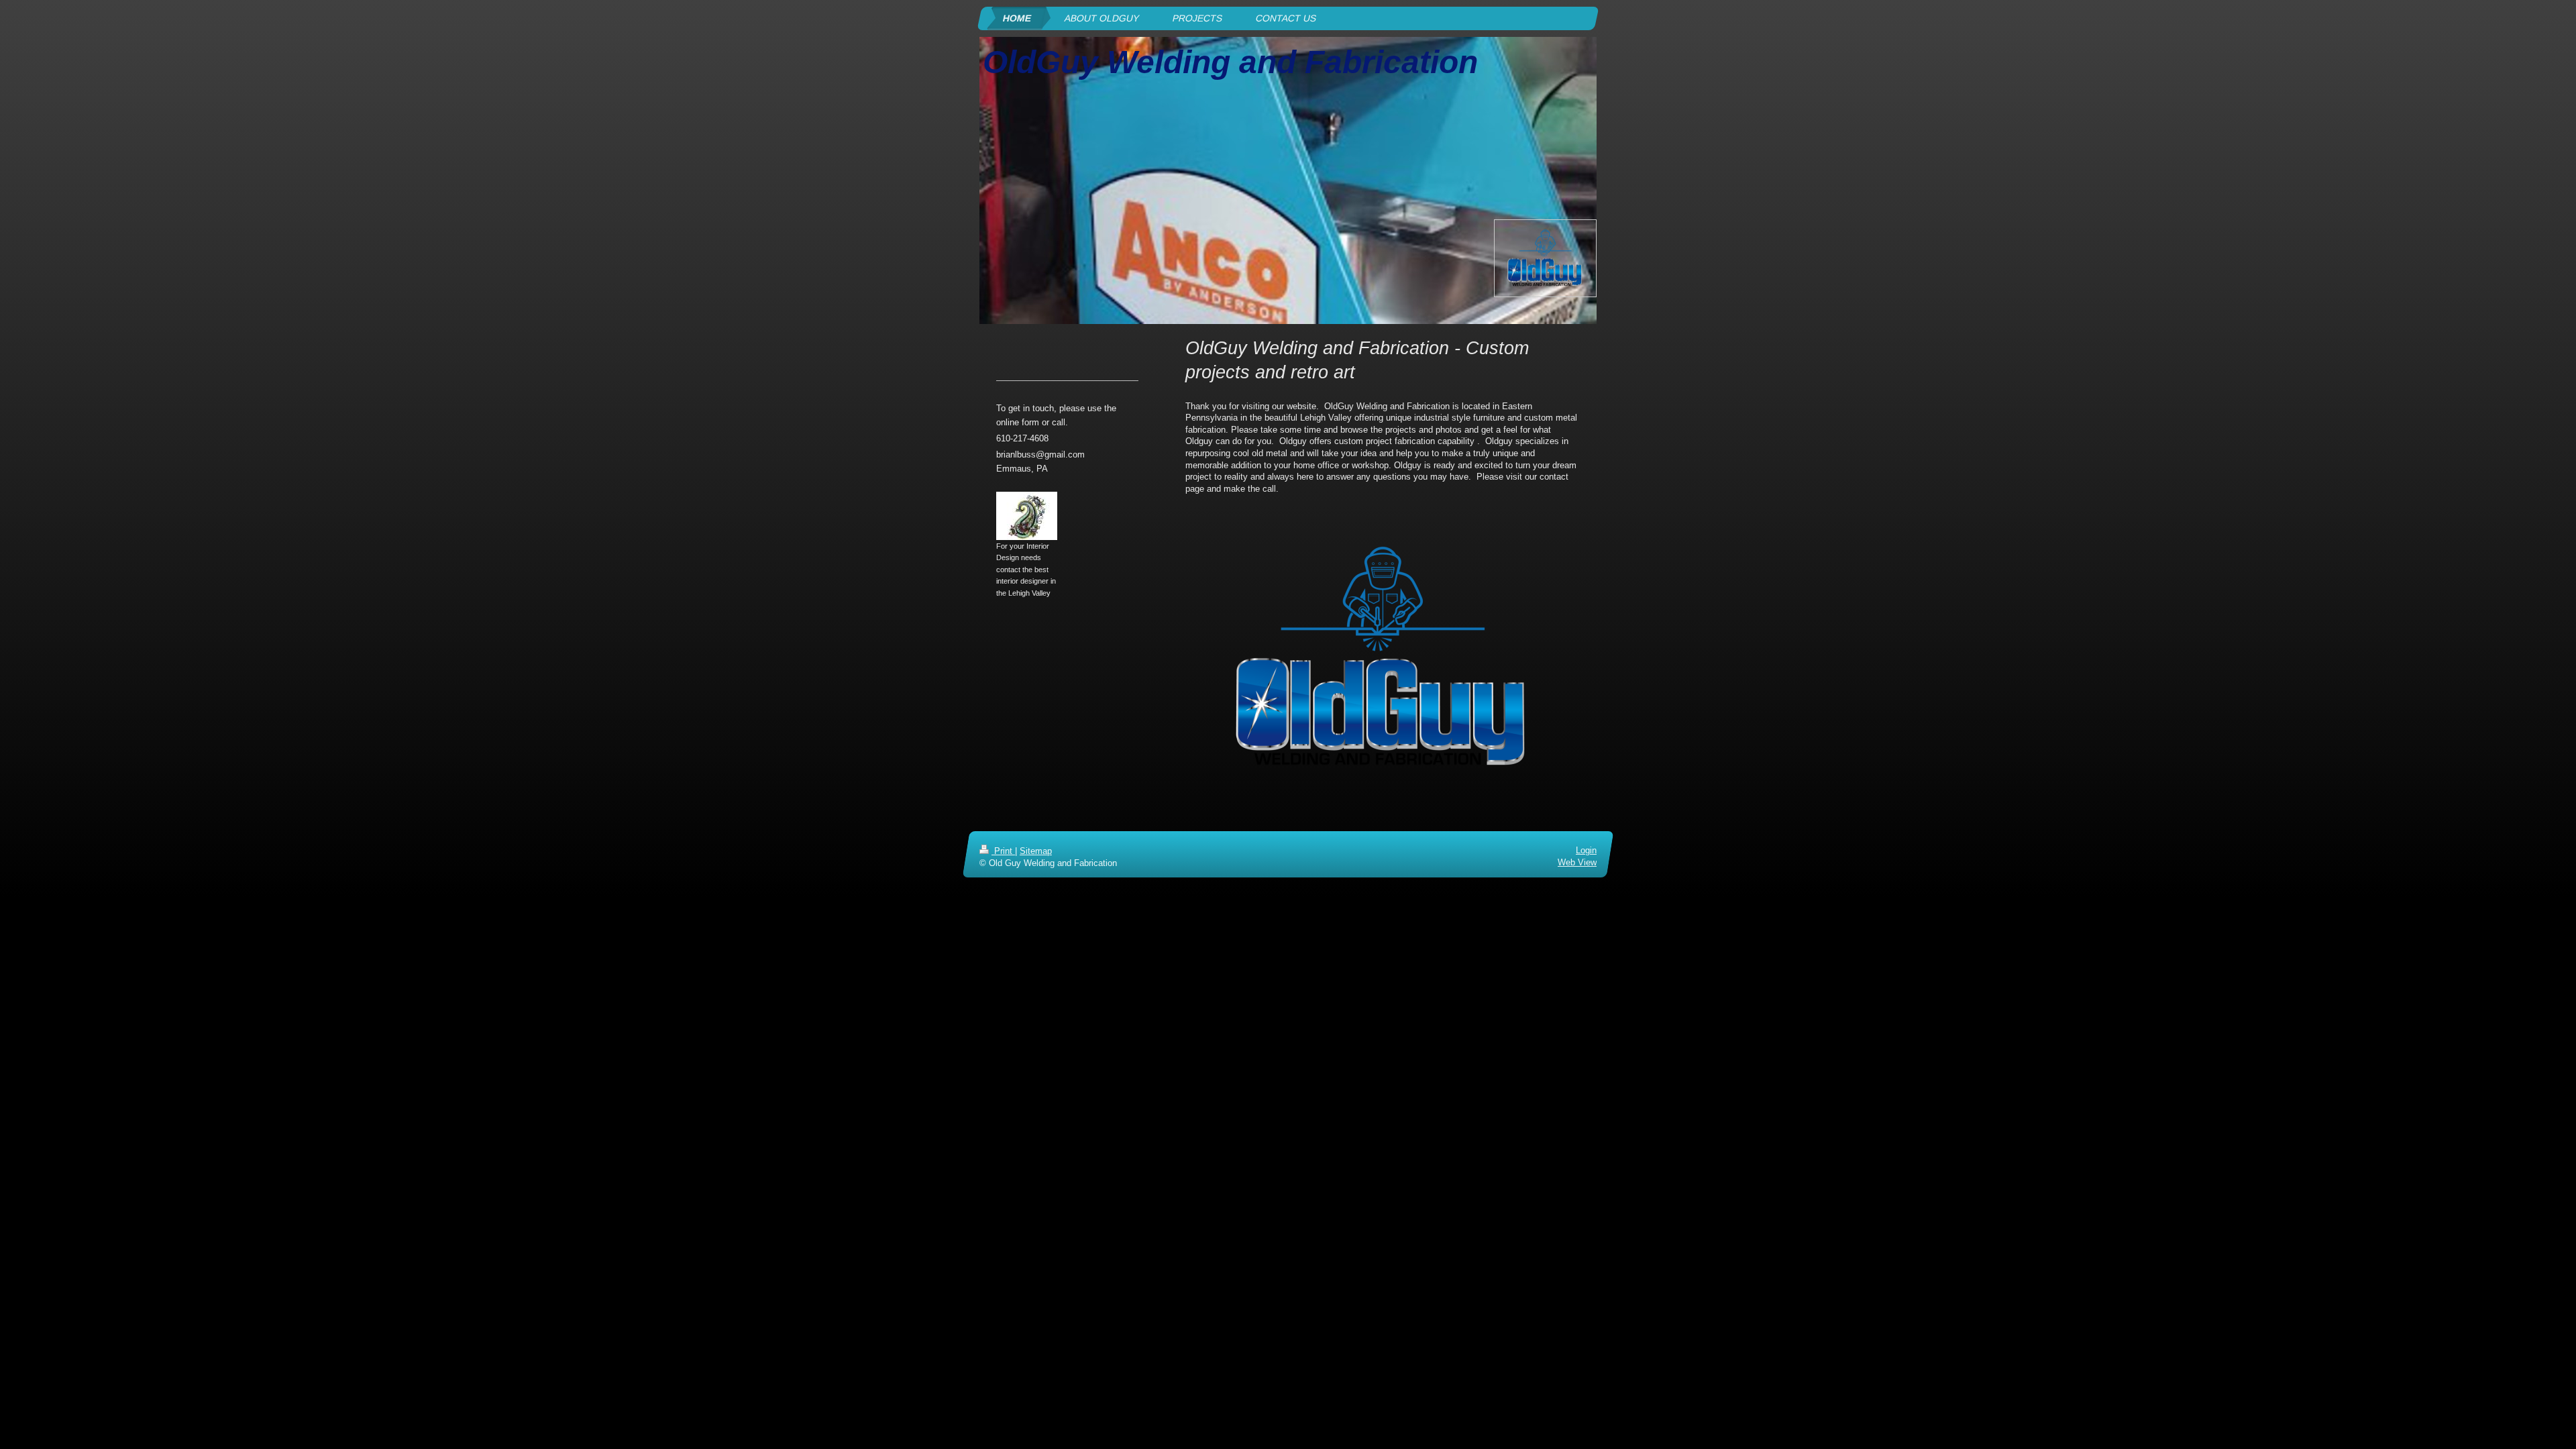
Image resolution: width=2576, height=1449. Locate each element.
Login (1586, 850)
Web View (1577, 862)
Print (1003, 851)
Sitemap (1036, 851)
